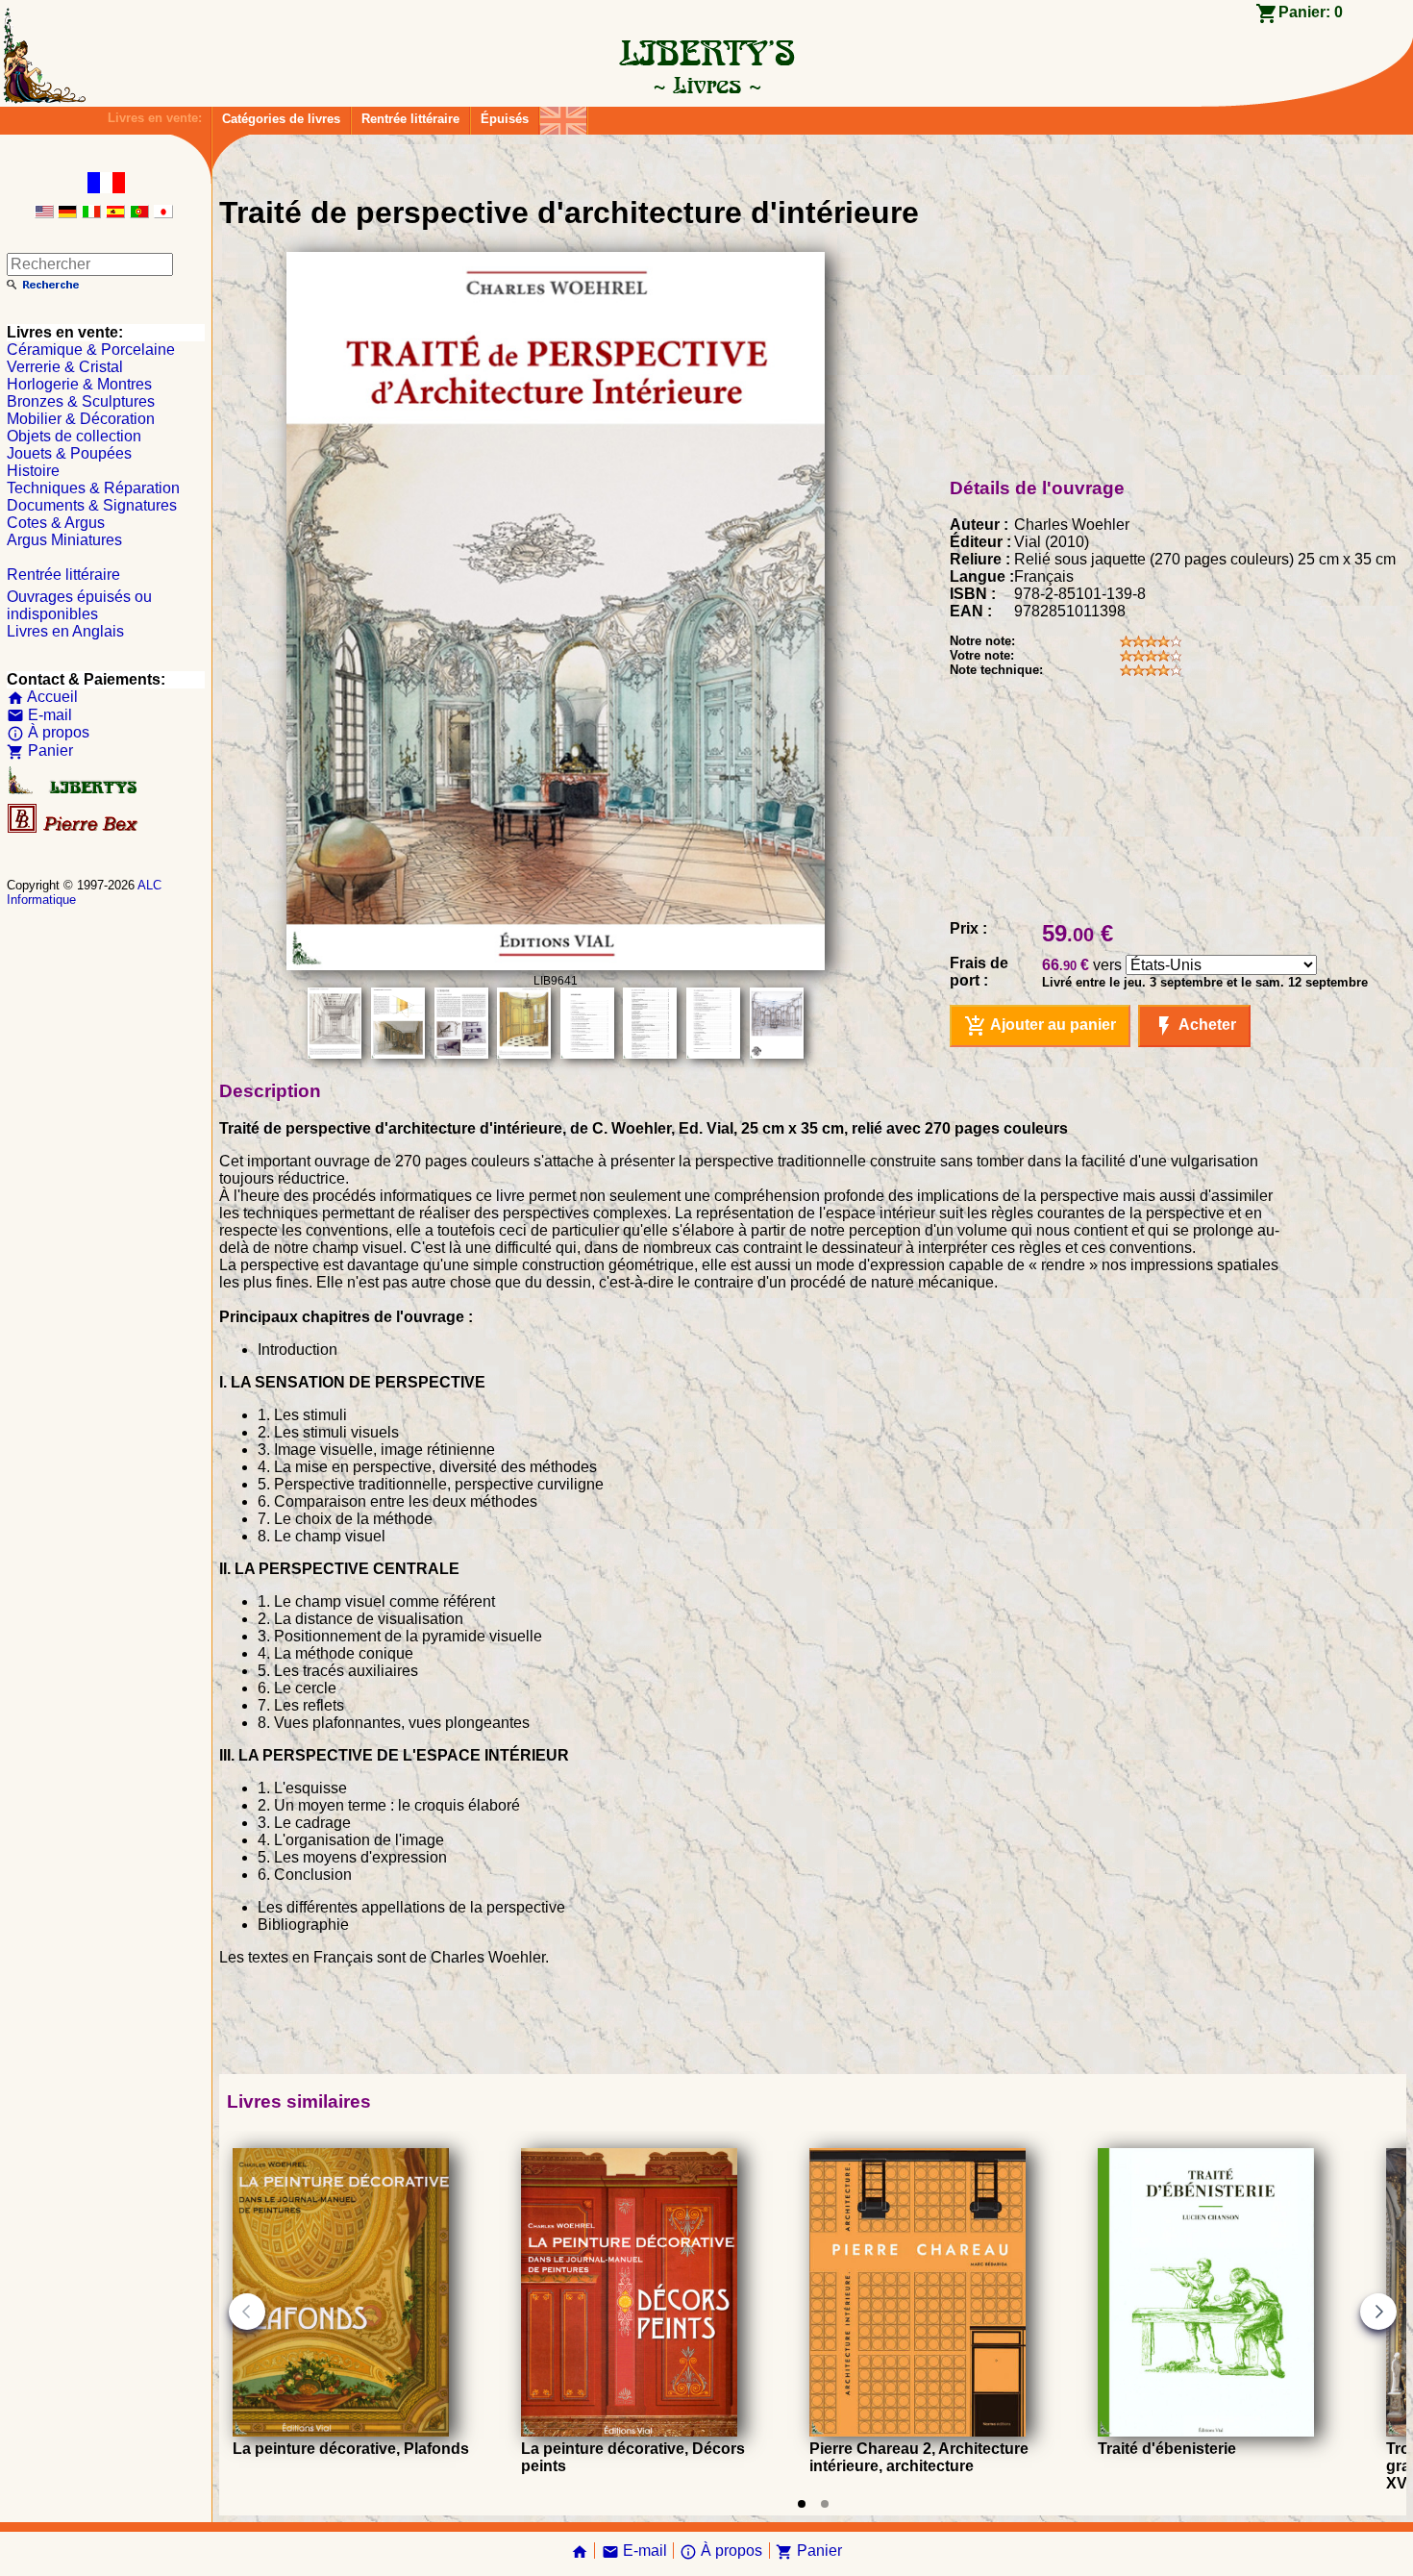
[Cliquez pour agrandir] (556, 965)
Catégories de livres (281, 119)
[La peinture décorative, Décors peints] (629, 2431)
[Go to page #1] (802, 2504)
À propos (48, 732)
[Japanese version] (163, 213)
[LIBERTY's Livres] (706, 85)
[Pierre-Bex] (74, 828)
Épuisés (505, 119)
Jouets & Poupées (69, 453)
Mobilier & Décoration (81, 419)
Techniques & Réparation (93, 488)
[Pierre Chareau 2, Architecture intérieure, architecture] (917, 2431)
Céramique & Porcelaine (91, 350)
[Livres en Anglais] (563, 116)
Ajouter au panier (1040, 1026)
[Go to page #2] (825, 2504)
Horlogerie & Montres (79, 384)
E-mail (39, 715)
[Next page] (1378, 2312)
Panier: (1311, 12)
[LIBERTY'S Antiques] (74, 790)
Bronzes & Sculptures (81, 401)
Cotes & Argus (56, 523)
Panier (40, 750)
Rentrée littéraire (410, 119)
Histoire (33, 471)
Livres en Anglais (65, 631)
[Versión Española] (115, 213)
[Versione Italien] (91, 213)
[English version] (44, 213)
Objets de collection (74, 436)
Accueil (42, 697)
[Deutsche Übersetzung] (67, 213)
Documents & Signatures (92, 505)
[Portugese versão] (139, 213)
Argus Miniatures (64, 540)
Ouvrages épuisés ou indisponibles (79, 605)
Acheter (1194, 1026)
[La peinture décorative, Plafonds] (341, 2431)
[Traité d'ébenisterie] (1206, 2431)
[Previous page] (247, 2312)
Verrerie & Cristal (65, 367)
